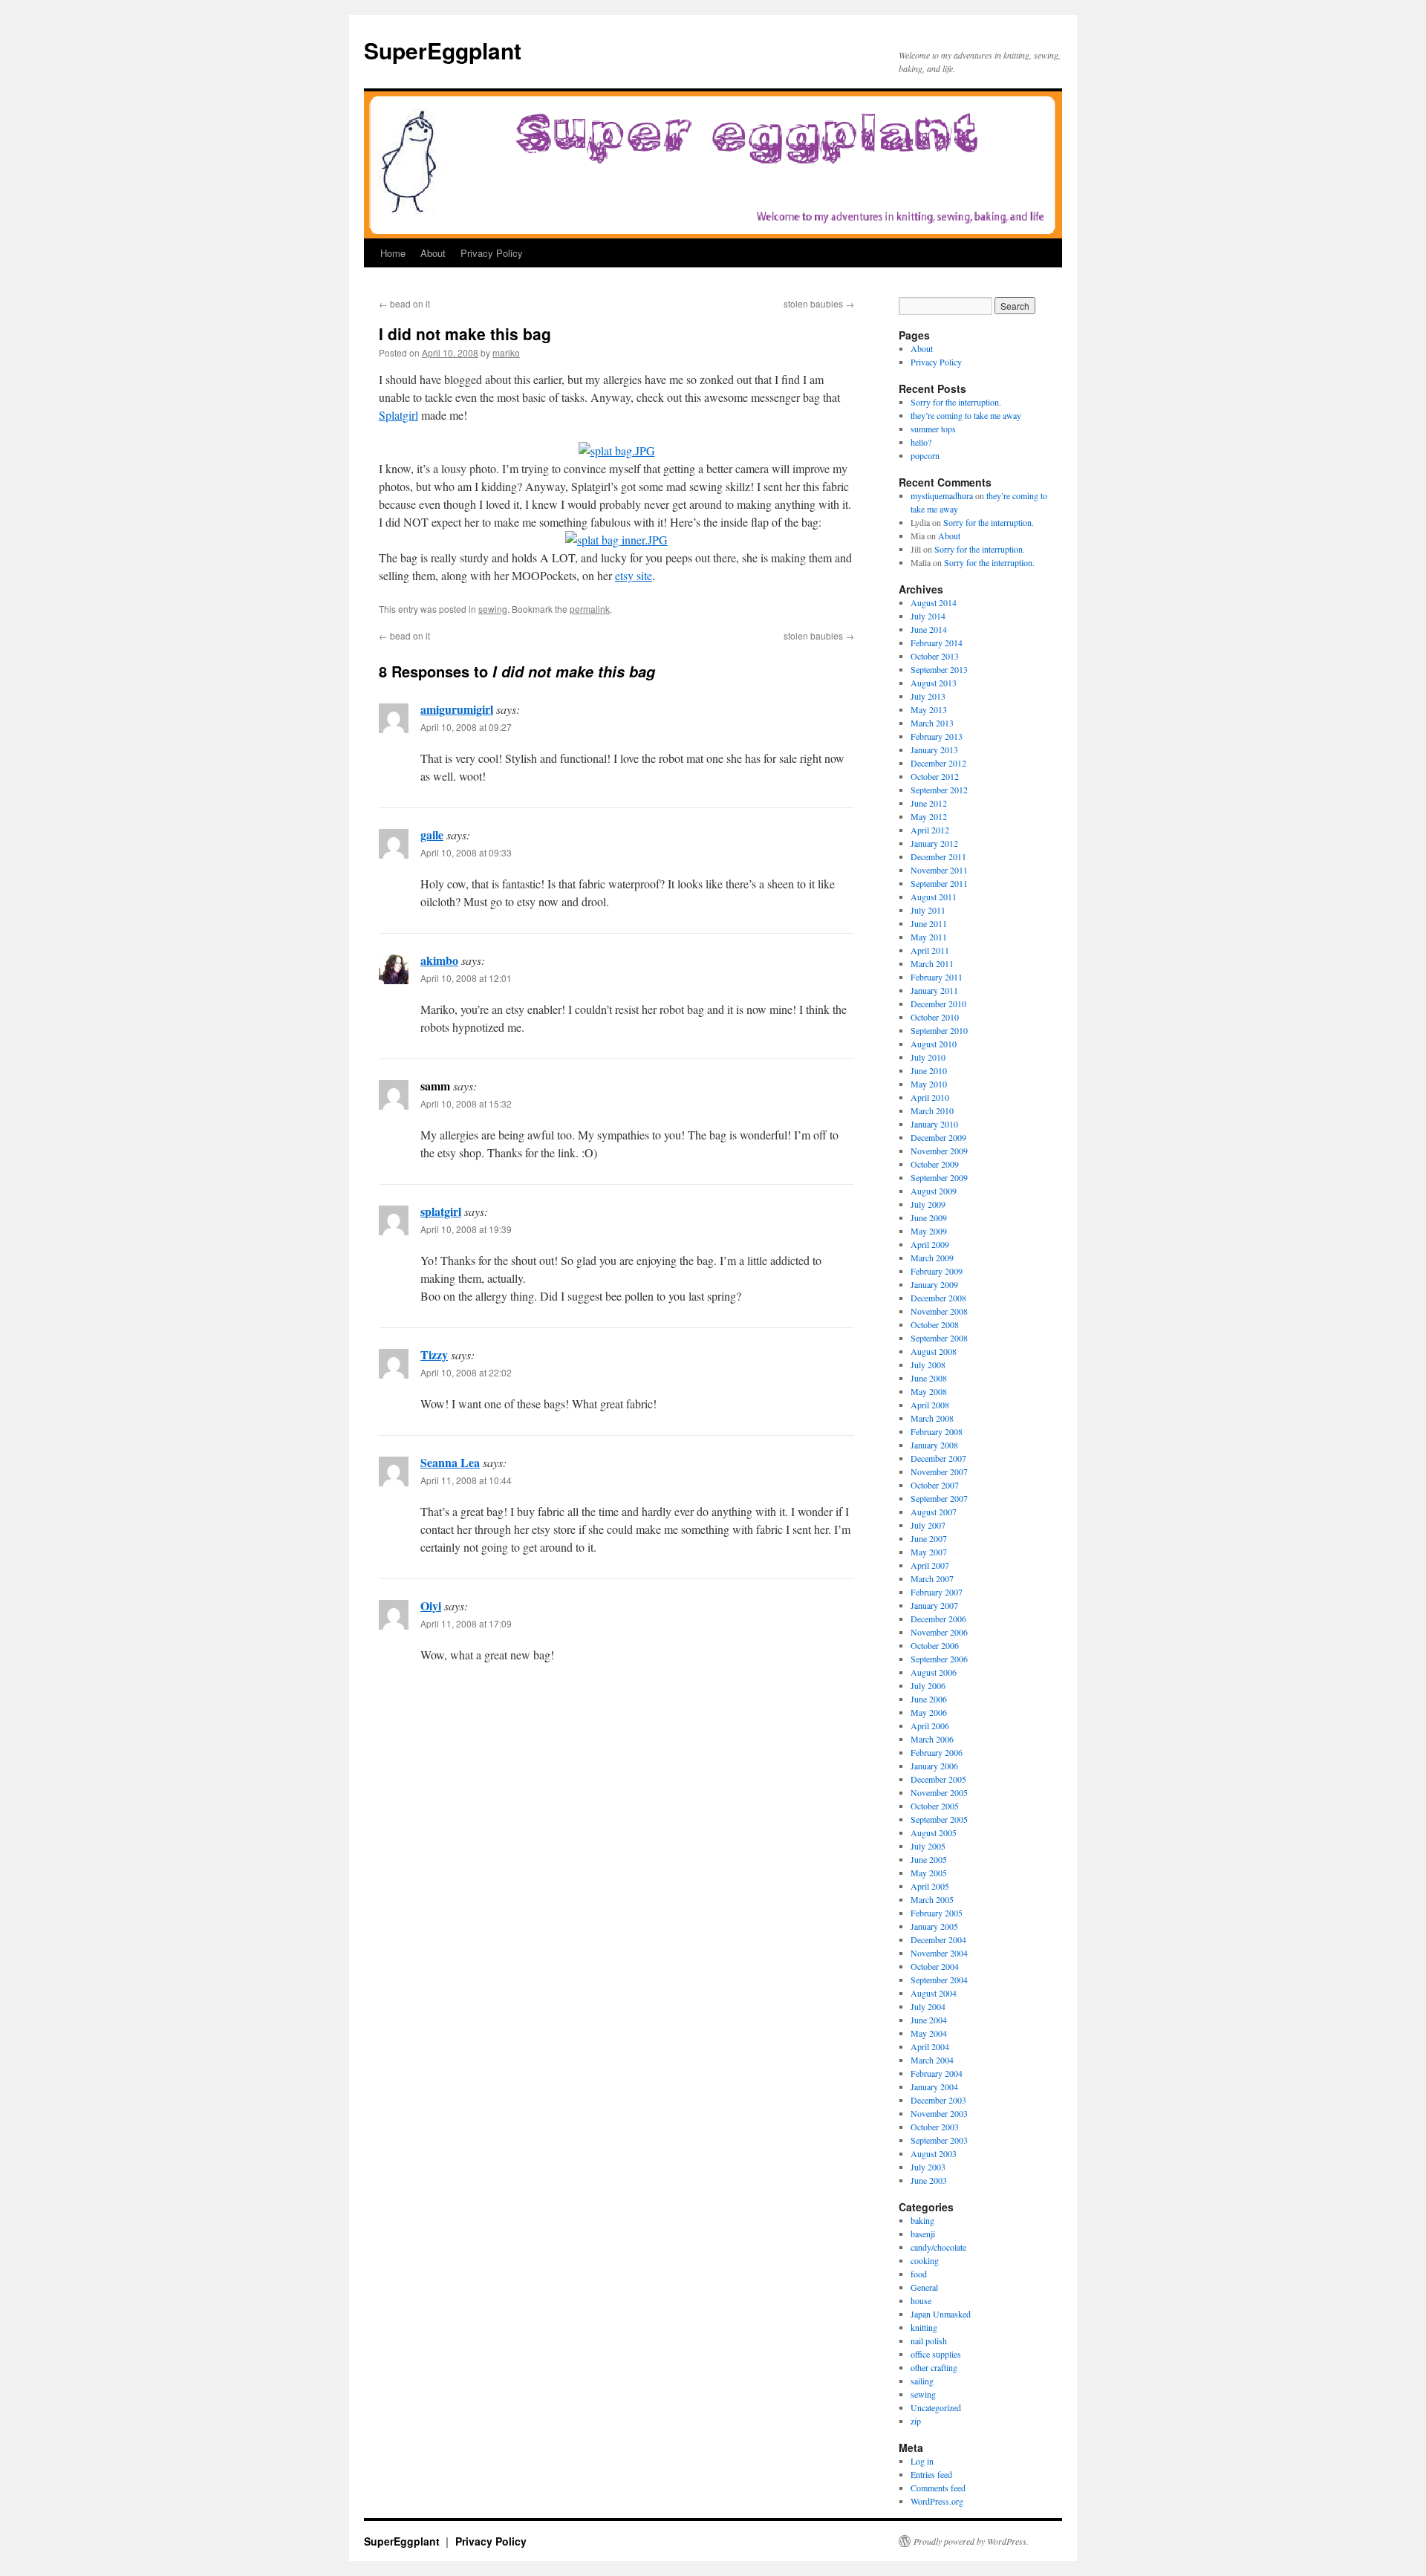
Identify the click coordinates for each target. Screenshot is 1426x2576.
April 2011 (930, 950)
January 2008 (934, 1445)
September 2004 (939, 1980)
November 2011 (939, 870)
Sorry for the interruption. (956, 402)
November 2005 (939, 1792)
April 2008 (930, 1405)
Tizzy (434, 1354)
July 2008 (928, 1365)
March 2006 (932, 1739)
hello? (921, 442)
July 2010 (928, 1057)
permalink (590, 609)
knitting (924, 2327)
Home (393, 253)
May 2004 (929, 2033)
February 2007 (937, 1592)
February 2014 (937, 643)
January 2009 (934, 1284)
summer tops (933, 429)
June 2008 (929, 1378)
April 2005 (930, 1886)
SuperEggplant (443, 50)
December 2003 (938, 2100)
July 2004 (928, 2006)
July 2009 (928, 1204)
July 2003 (928, 2167)
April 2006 (930, 1726)
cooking (925, 2260)
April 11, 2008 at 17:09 (466, 1623)
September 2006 (939, 1659)
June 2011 (929, 923)
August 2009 (934, 1191)
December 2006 (938, 1619)
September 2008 (939, 1338)
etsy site (634, 575)
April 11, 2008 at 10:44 (466, 1480)
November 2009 (939, 1151)
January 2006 (934, 1766)
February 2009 (937, 1271)
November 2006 (939, 1632)
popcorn (925, 455)
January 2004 (934, 2087)
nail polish (929, 2341)
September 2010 (939, 1030)
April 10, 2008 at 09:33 (466, 852)
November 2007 (939, 1471)
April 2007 (930, 1565)
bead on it (404, 303)
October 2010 (935, 1017)
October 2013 (935, 656)
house (921, 2300)
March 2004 (932, 2060)
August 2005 (934, 1832)
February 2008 (937, 1431)
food (919, 2274)
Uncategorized (936, 2407)
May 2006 (929, 1712)
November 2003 (939, 2113)
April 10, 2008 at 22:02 (466, 1372)
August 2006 (934, 1672)
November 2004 (939, 1953)
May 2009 (929, 1231)
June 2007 (929, 1538)
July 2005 (928, 1846)
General (924, 2287)
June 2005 (929, 1859)
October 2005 (935, 1806)
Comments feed (938, 2488)
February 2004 (937, 2073)
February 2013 (937, 736)
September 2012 (939, 790)
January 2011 (934, 990)
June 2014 (929, 629)
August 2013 (934, 683)
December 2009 (938, 1137)
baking (922, 2220)
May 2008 (929, 1391)
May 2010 (929, 1084)
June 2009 (929, 1217)
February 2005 (937, 1913)
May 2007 (929, 1552)
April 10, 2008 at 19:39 (466, 1229)
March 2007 (932, 1578)
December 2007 (938, 1458)
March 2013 (932, 723)
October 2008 (935, 1324)
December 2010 (938, 1004)
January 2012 (934, 843)
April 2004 (930, 2046)
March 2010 (932, 1110)
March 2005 (932, 1899)
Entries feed (931, 2474)
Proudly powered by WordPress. (971, 2541)
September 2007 (939, 1498)
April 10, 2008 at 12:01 (466, 978)
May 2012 (929, 816)
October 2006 (935, 1645)
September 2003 (939, 2140)
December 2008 (938, 1298)
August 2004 (934, 1993)
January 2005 (934, 1926)
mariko (506, 352)
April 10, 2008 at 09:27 (466, 727)
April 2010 (930, 1097)
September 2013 (939, 669)
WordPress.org (937, 2501)
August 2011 (934, 897)
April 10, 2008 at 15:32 (466, 1103)
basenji (923, 2234)
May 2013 (929, 709)
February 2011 (937, 977)
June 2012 (929, 803)
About (433, 253)
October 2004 (935, 1966)
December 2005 (938, 1779)
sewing (493, 609)
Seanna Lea (450, 1462)
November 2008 (939, 1311)
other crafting (934, 2367)
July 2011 (928, 910)
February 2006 (937, 1752)
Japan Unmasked (941, 2314)
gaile (432, 835)
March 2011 (932, 963)
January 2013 (934, 749)
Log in (922, 2461)
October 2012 (935, 776)
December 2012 (938, 763)
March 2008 (932, 1418)
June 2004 (929, 2020)
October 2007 (935, 1485)
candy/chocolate (938, 2247)
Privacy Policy (492, 253)
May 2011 (929, 937)
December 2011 (938, 856)
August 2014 (934, 602)
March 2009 (932, 1258)
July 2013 (928, 696)
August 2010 (934, 1044)
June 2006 (929, 1699)
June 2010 (929, 1070)
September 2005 (939, 1819)
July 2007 (928, 1525)
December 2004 (938, 1939)
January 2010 (934, 1124)
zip (916, 2421)
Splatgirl (398, 415)
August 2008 (934, 1351)
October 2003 (935, 2127)
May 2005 (929, 1873)
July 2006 (928, 1685)
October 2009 (935, 1164)
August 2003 (934, 2153)
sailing (922, 2381)
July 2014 (928, 616)
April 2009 (930, 1244)
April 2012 (930, 830)
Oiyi (431, 1606)
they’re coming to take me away (966, 415)
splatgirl (441, 1211)
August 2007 (934, 1512)
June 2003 (929, 2180)
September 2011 (939, 883)
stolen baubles (819, 303)
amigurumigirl (457, 709)
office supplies (936, 2354)
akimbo (439, 960)
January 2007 (934, 1605)
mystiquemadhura (942, 495)
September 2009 (939, 1177)
